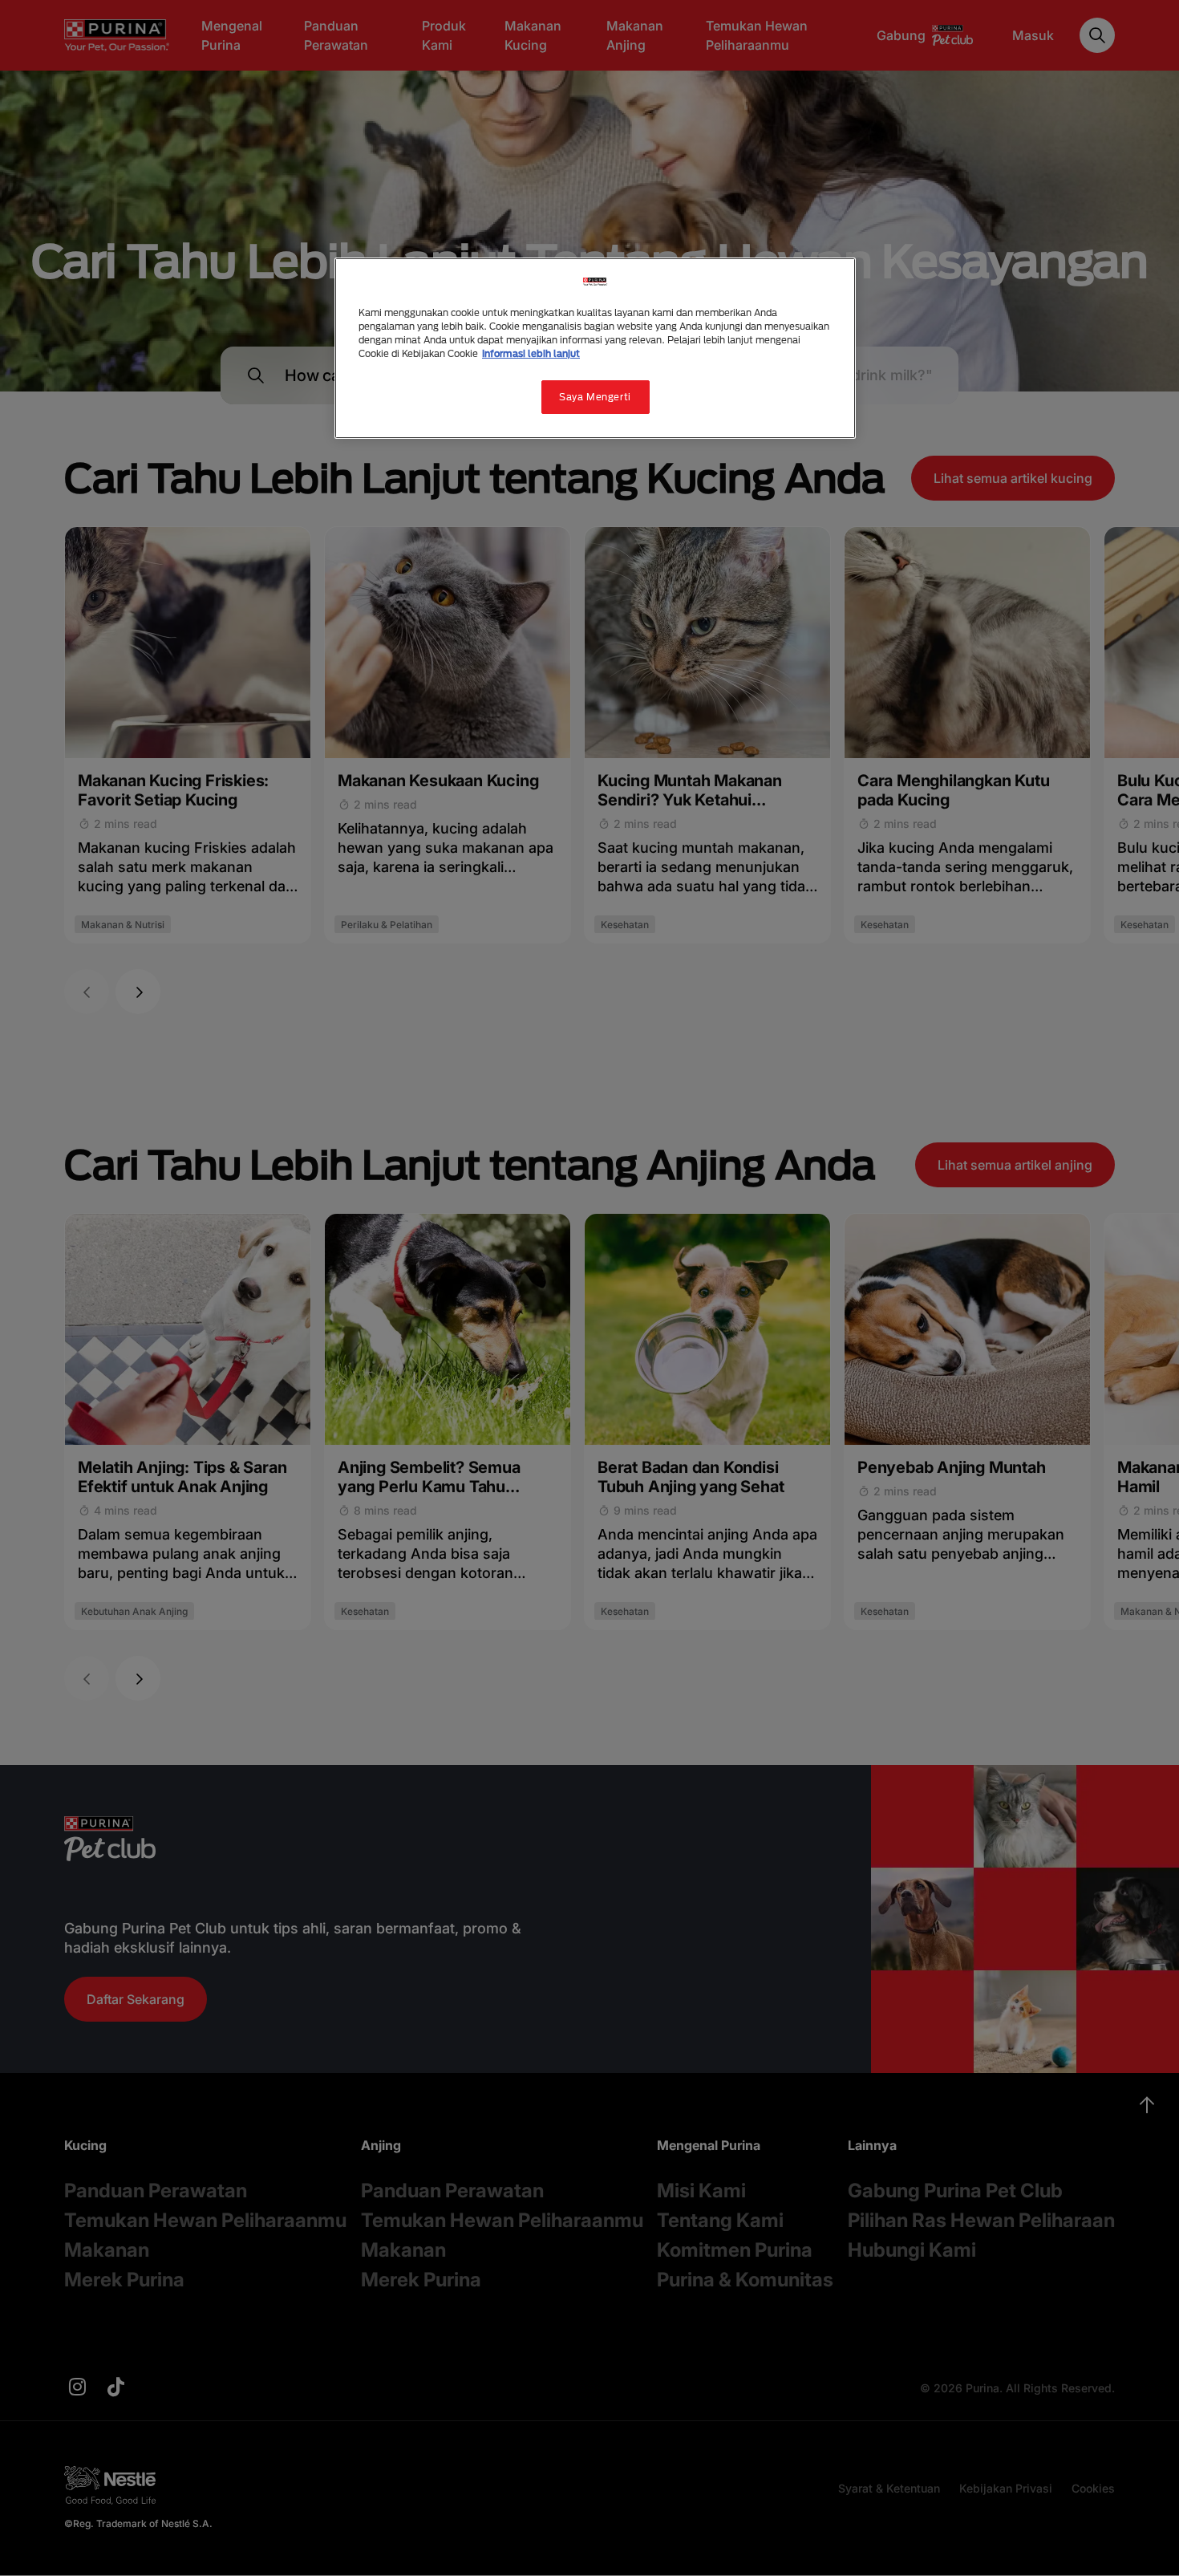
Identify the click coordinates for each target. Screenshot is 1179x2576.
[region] (595, 348)
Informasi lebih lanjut (531, 353)
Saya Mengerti (595, 397)
